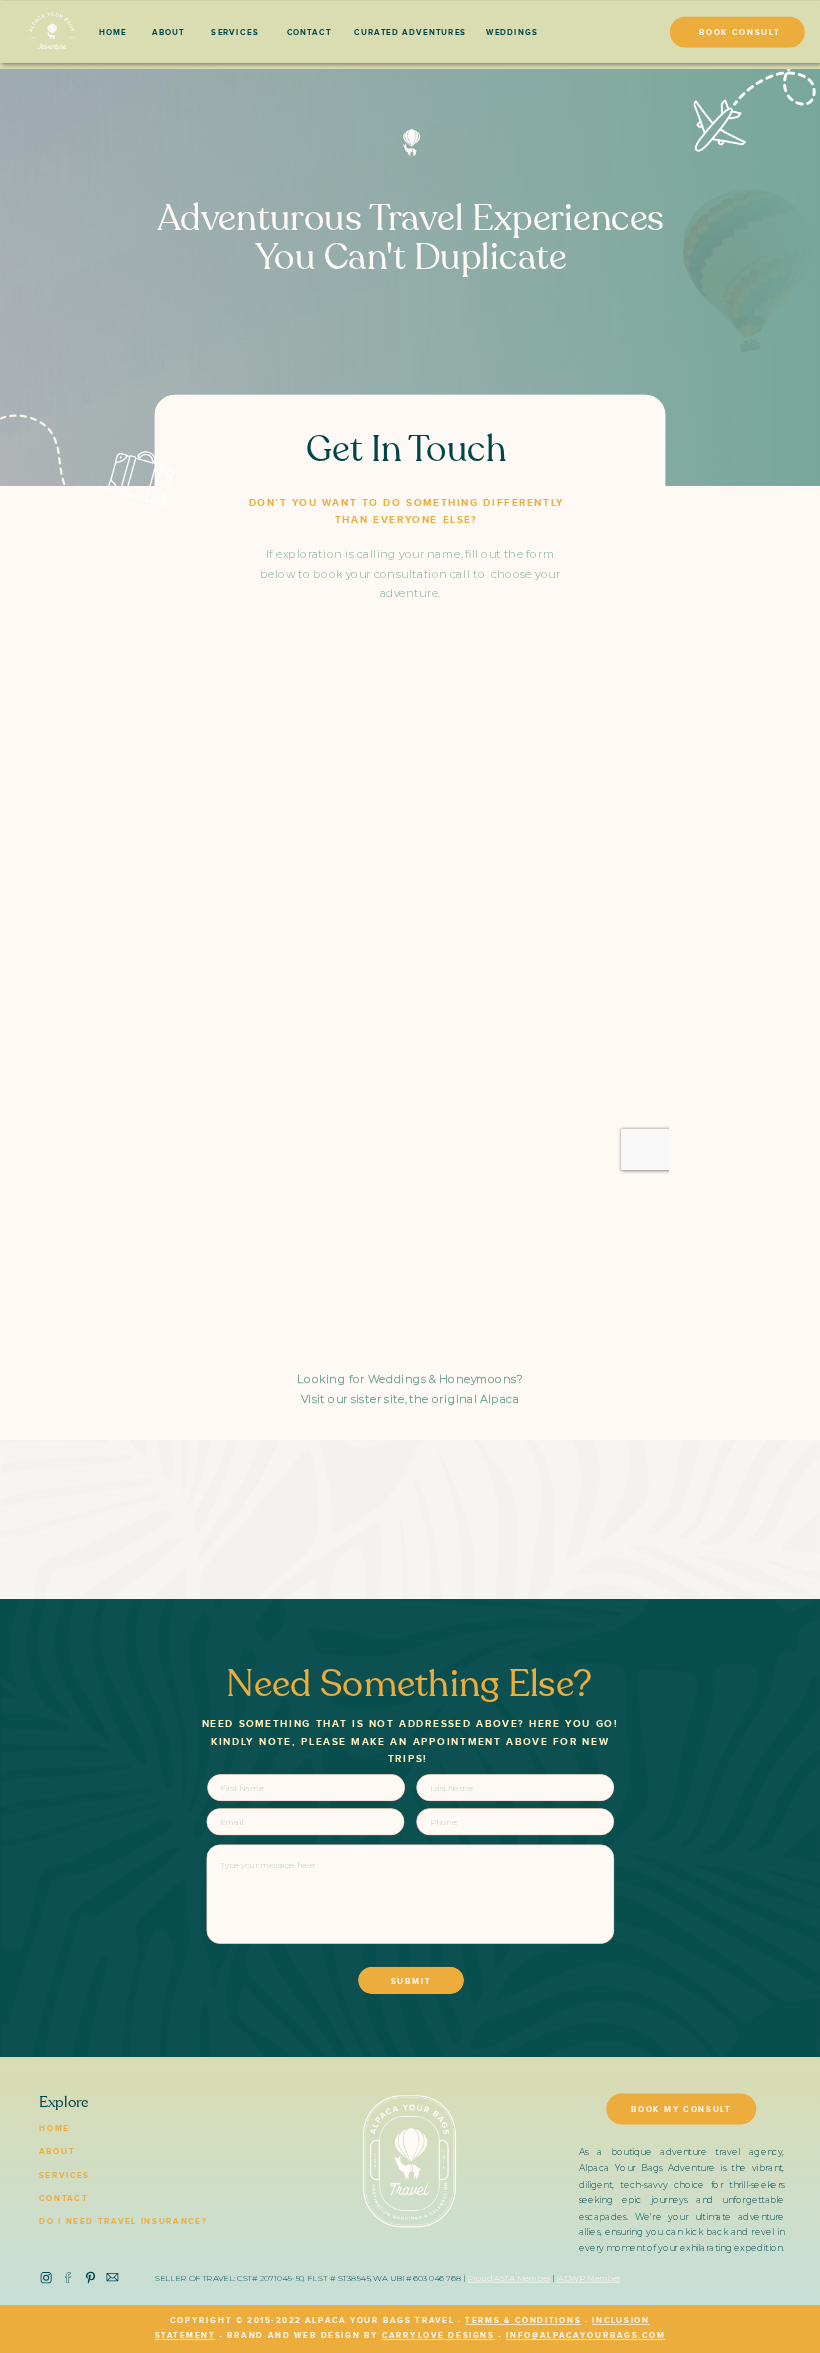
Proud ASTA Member (508, 2278)
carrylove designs (438, 2336)
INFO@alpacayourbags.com (585, 2336)
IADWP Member (588, 2278)
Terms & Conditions (523, 2321)
